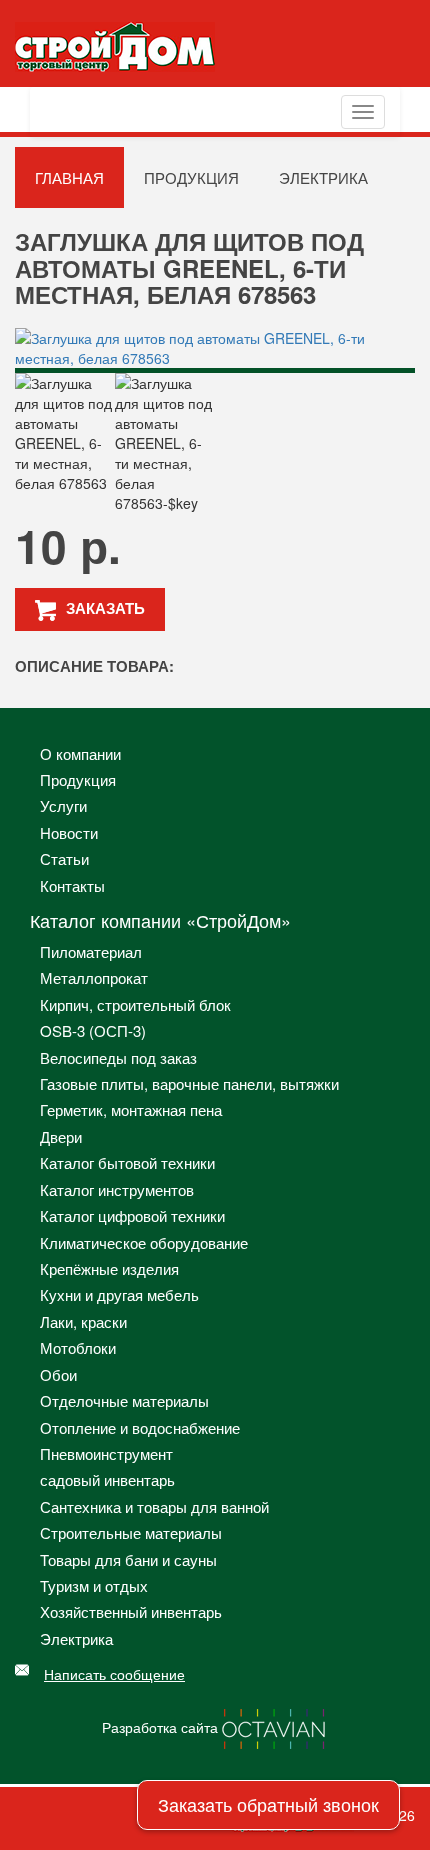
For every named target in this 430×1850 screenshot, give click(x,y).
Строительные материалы (131, 1532)
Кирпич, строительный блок (135, 1004)
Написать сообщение (114, 1674)
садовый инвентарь (107, 1479)
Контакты (72, 885)
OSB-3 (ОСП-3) (93, 1030)
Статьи (64, 858)
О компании (80, 753)
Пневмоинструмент (106, 1453)
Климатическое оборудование (144, 1242)
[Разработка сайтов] (275, 1727)
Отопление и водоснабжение (140, 1427)
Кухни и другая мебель (119, 1294)
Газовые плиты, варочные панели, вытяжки (189, 1083)
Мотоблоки (78, 1347)
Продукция (191, 177)
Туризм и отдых (94, 1585)
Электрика (323, 177)
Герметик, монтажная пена (131, 1109)
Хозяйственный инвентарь (131, 1611)
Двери (61, 1136)
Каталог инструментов (117, 1189)
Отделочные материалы (124, 1400)
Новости (69, 832)
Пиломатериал (91, 951)
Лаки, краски (83, 1321)
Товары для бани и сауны (128, 1559)
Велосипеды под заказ (118, 1057)
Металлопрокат (94, 977)
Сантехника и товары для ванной (154, 1506)
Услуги (63, 805)
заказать (105, 608)
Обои (58, 1374)
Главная (69, 177)
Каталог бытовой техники (127, 1162)
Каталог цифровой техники (132, 1215)
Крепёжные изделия (109, 1268)
